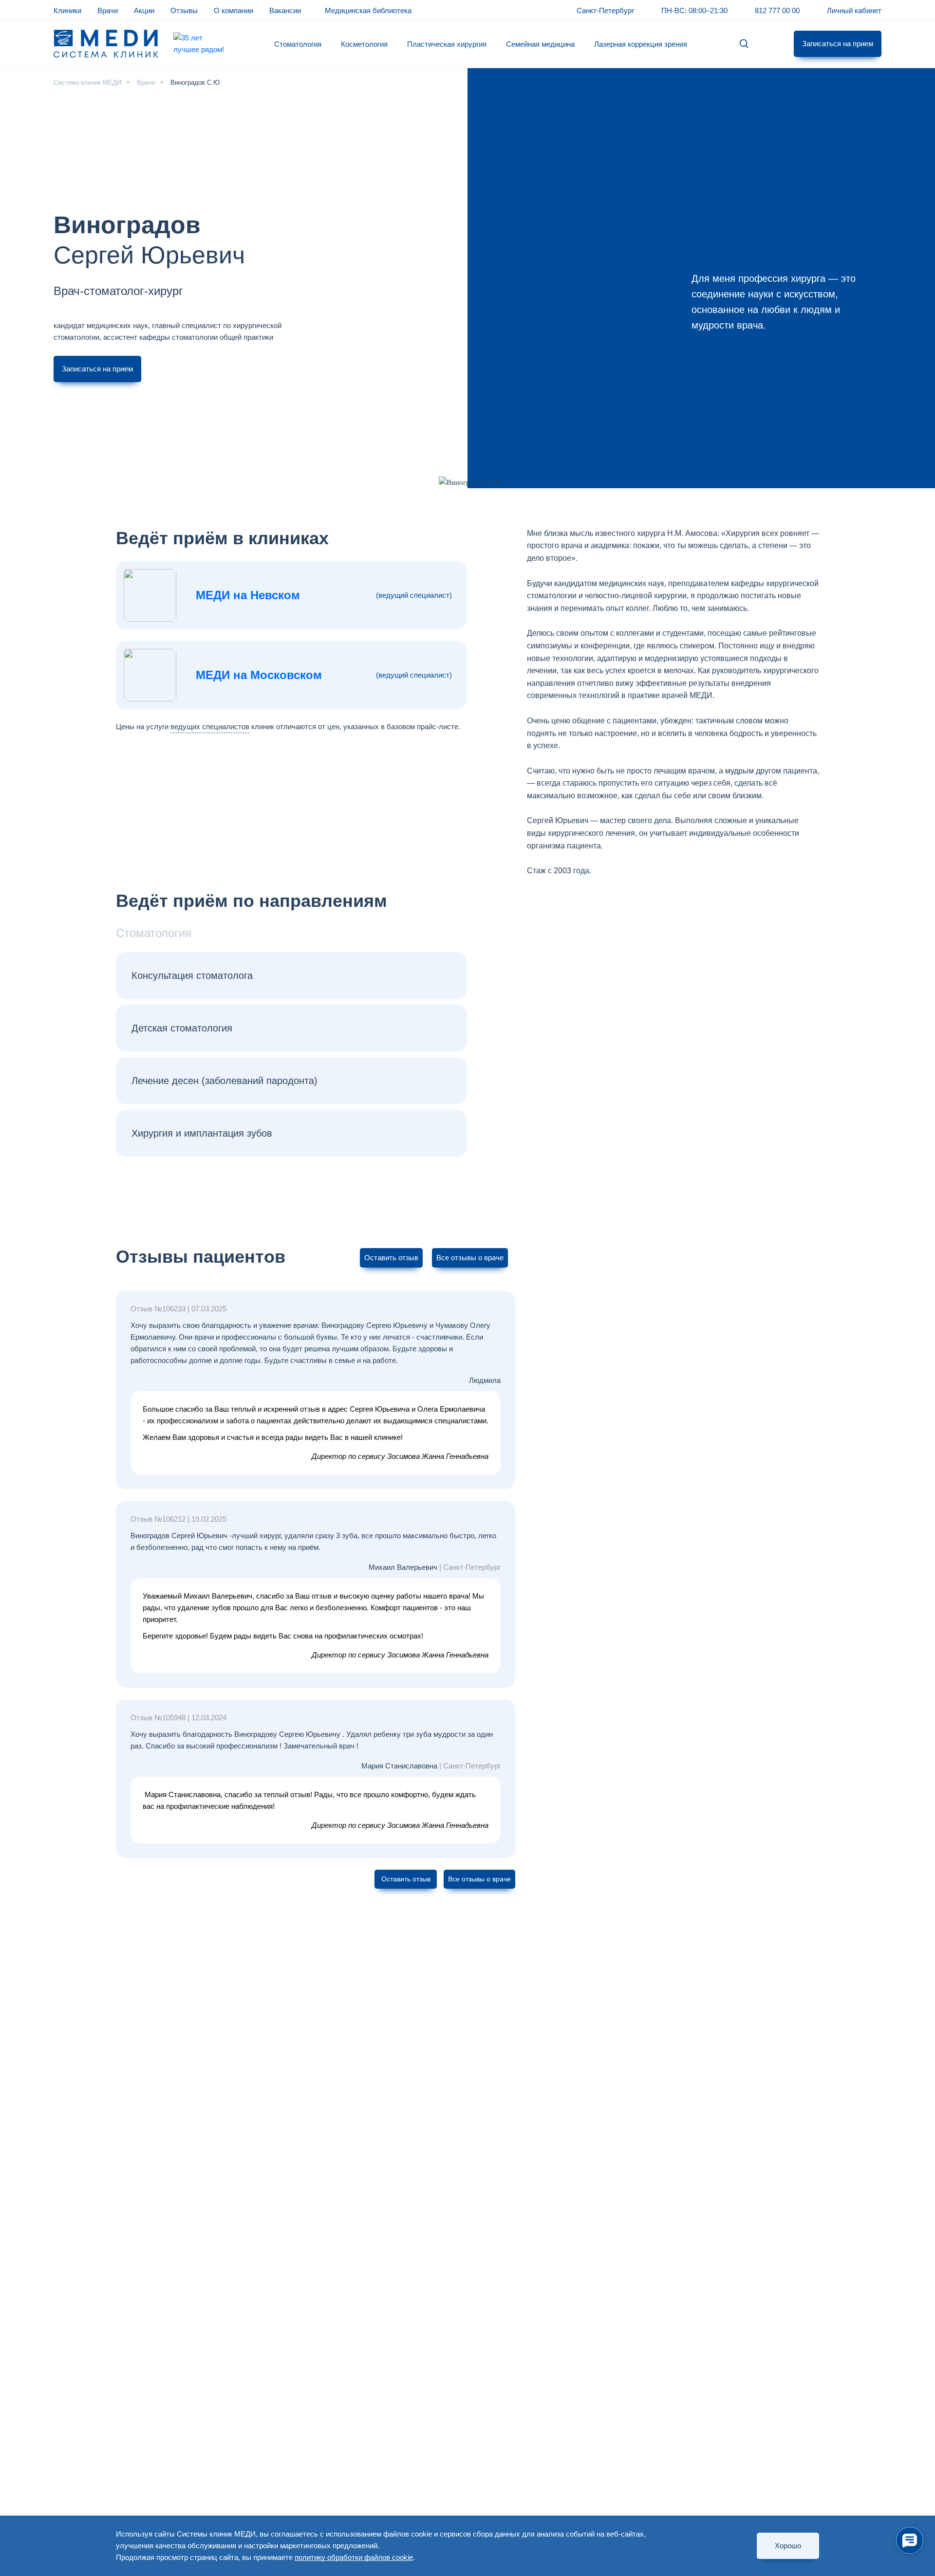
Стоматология (298, 44)
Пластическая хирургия (447, 44)
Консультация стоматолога (192, 975)
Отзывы (184, 10)
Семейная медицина (540, 44)
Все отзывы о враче (470, 1258)
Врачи (108, 10)
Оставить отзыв (391, 1258)
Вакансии (285, 10)
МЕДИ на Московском (259, 675)
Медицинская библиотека (368, 10)
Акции (144, 10)
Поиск (744, 44)
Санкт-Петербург (605, 10)
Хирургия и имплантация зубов (202, 1133)
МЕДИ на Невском (248, 595)
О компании (234, 10)
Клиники (67, 10)
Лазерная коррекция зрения (641, 44)
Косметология (364, 44)
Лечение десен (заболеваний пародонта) (224, 1081)
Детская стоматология (182, 1028)
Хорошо (788, 2546)
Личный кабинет (854, 10)
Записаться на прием (838, 44)
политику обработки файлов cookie (354, 2557)
